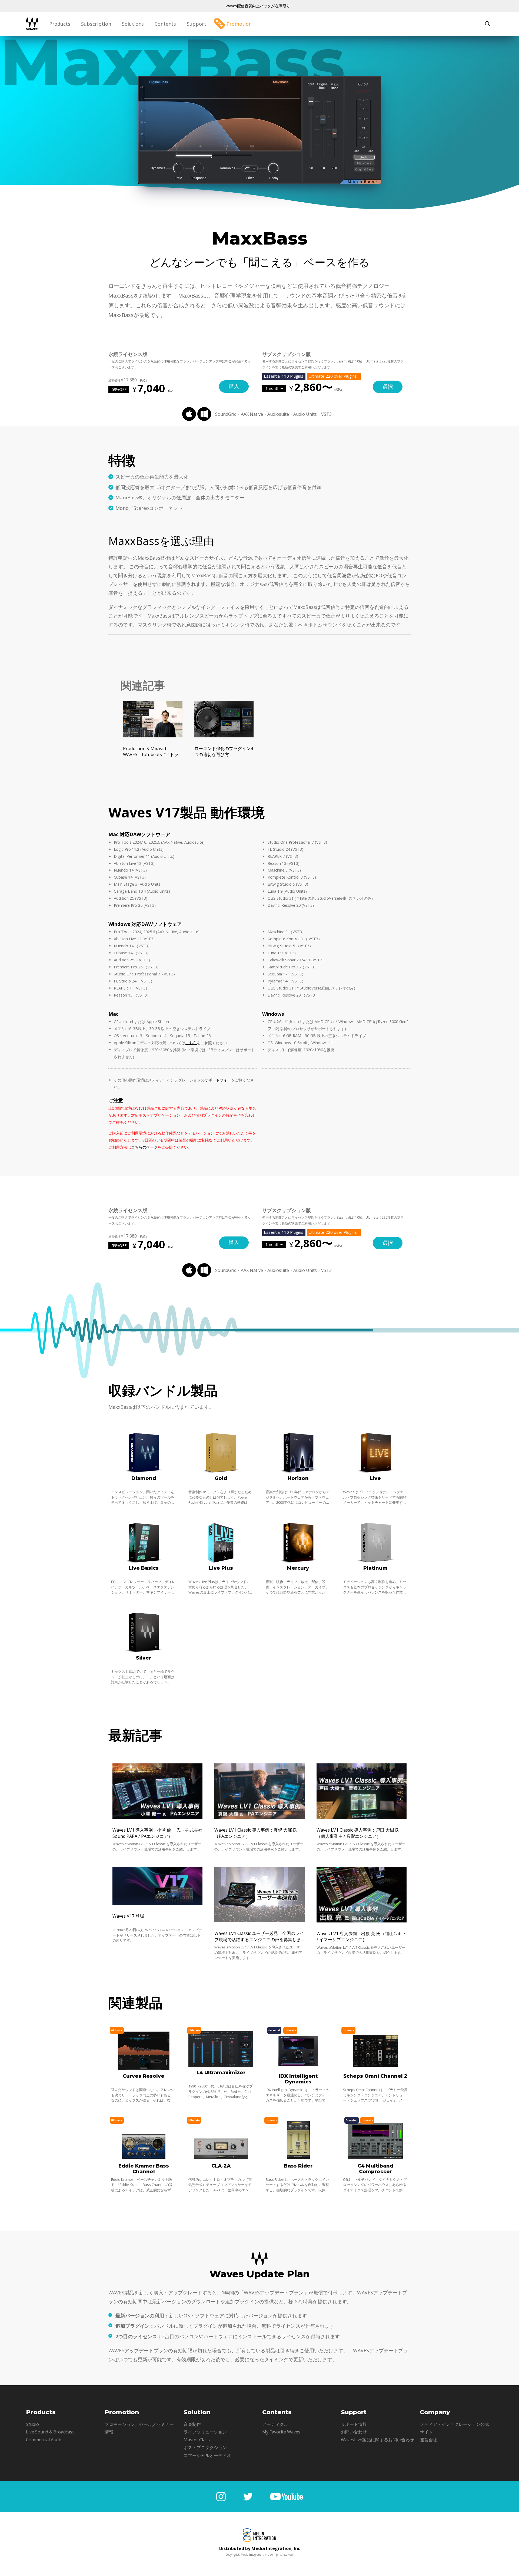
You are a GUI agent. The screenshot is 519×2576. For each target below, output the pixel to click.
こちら (191, 1043)
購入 (234, 386)
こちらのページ (144, 1147)
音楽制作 (192, 2424)
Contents (165, 24)
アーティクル (275, 2424)
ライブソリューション (205, 2432)
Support (197, 24)
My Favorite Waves (281, 2432)
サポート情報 (354, 2424)
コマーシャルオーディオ (207, 2455)
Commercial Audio (44, 2440)
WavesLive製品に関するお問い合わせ (377, 2440)
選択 (388, 387)
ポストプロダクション (205, 2448)
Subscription (96, 24)
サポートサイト (218, 1080)
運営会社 (428, 2440)
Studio (32, 2424)
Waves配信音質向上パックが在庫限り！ (260, 6)
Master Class (197, 2440)
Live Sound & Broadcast (50, 2432)
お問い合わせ (354, 2432)
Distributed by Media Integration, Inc (260, 2548)
